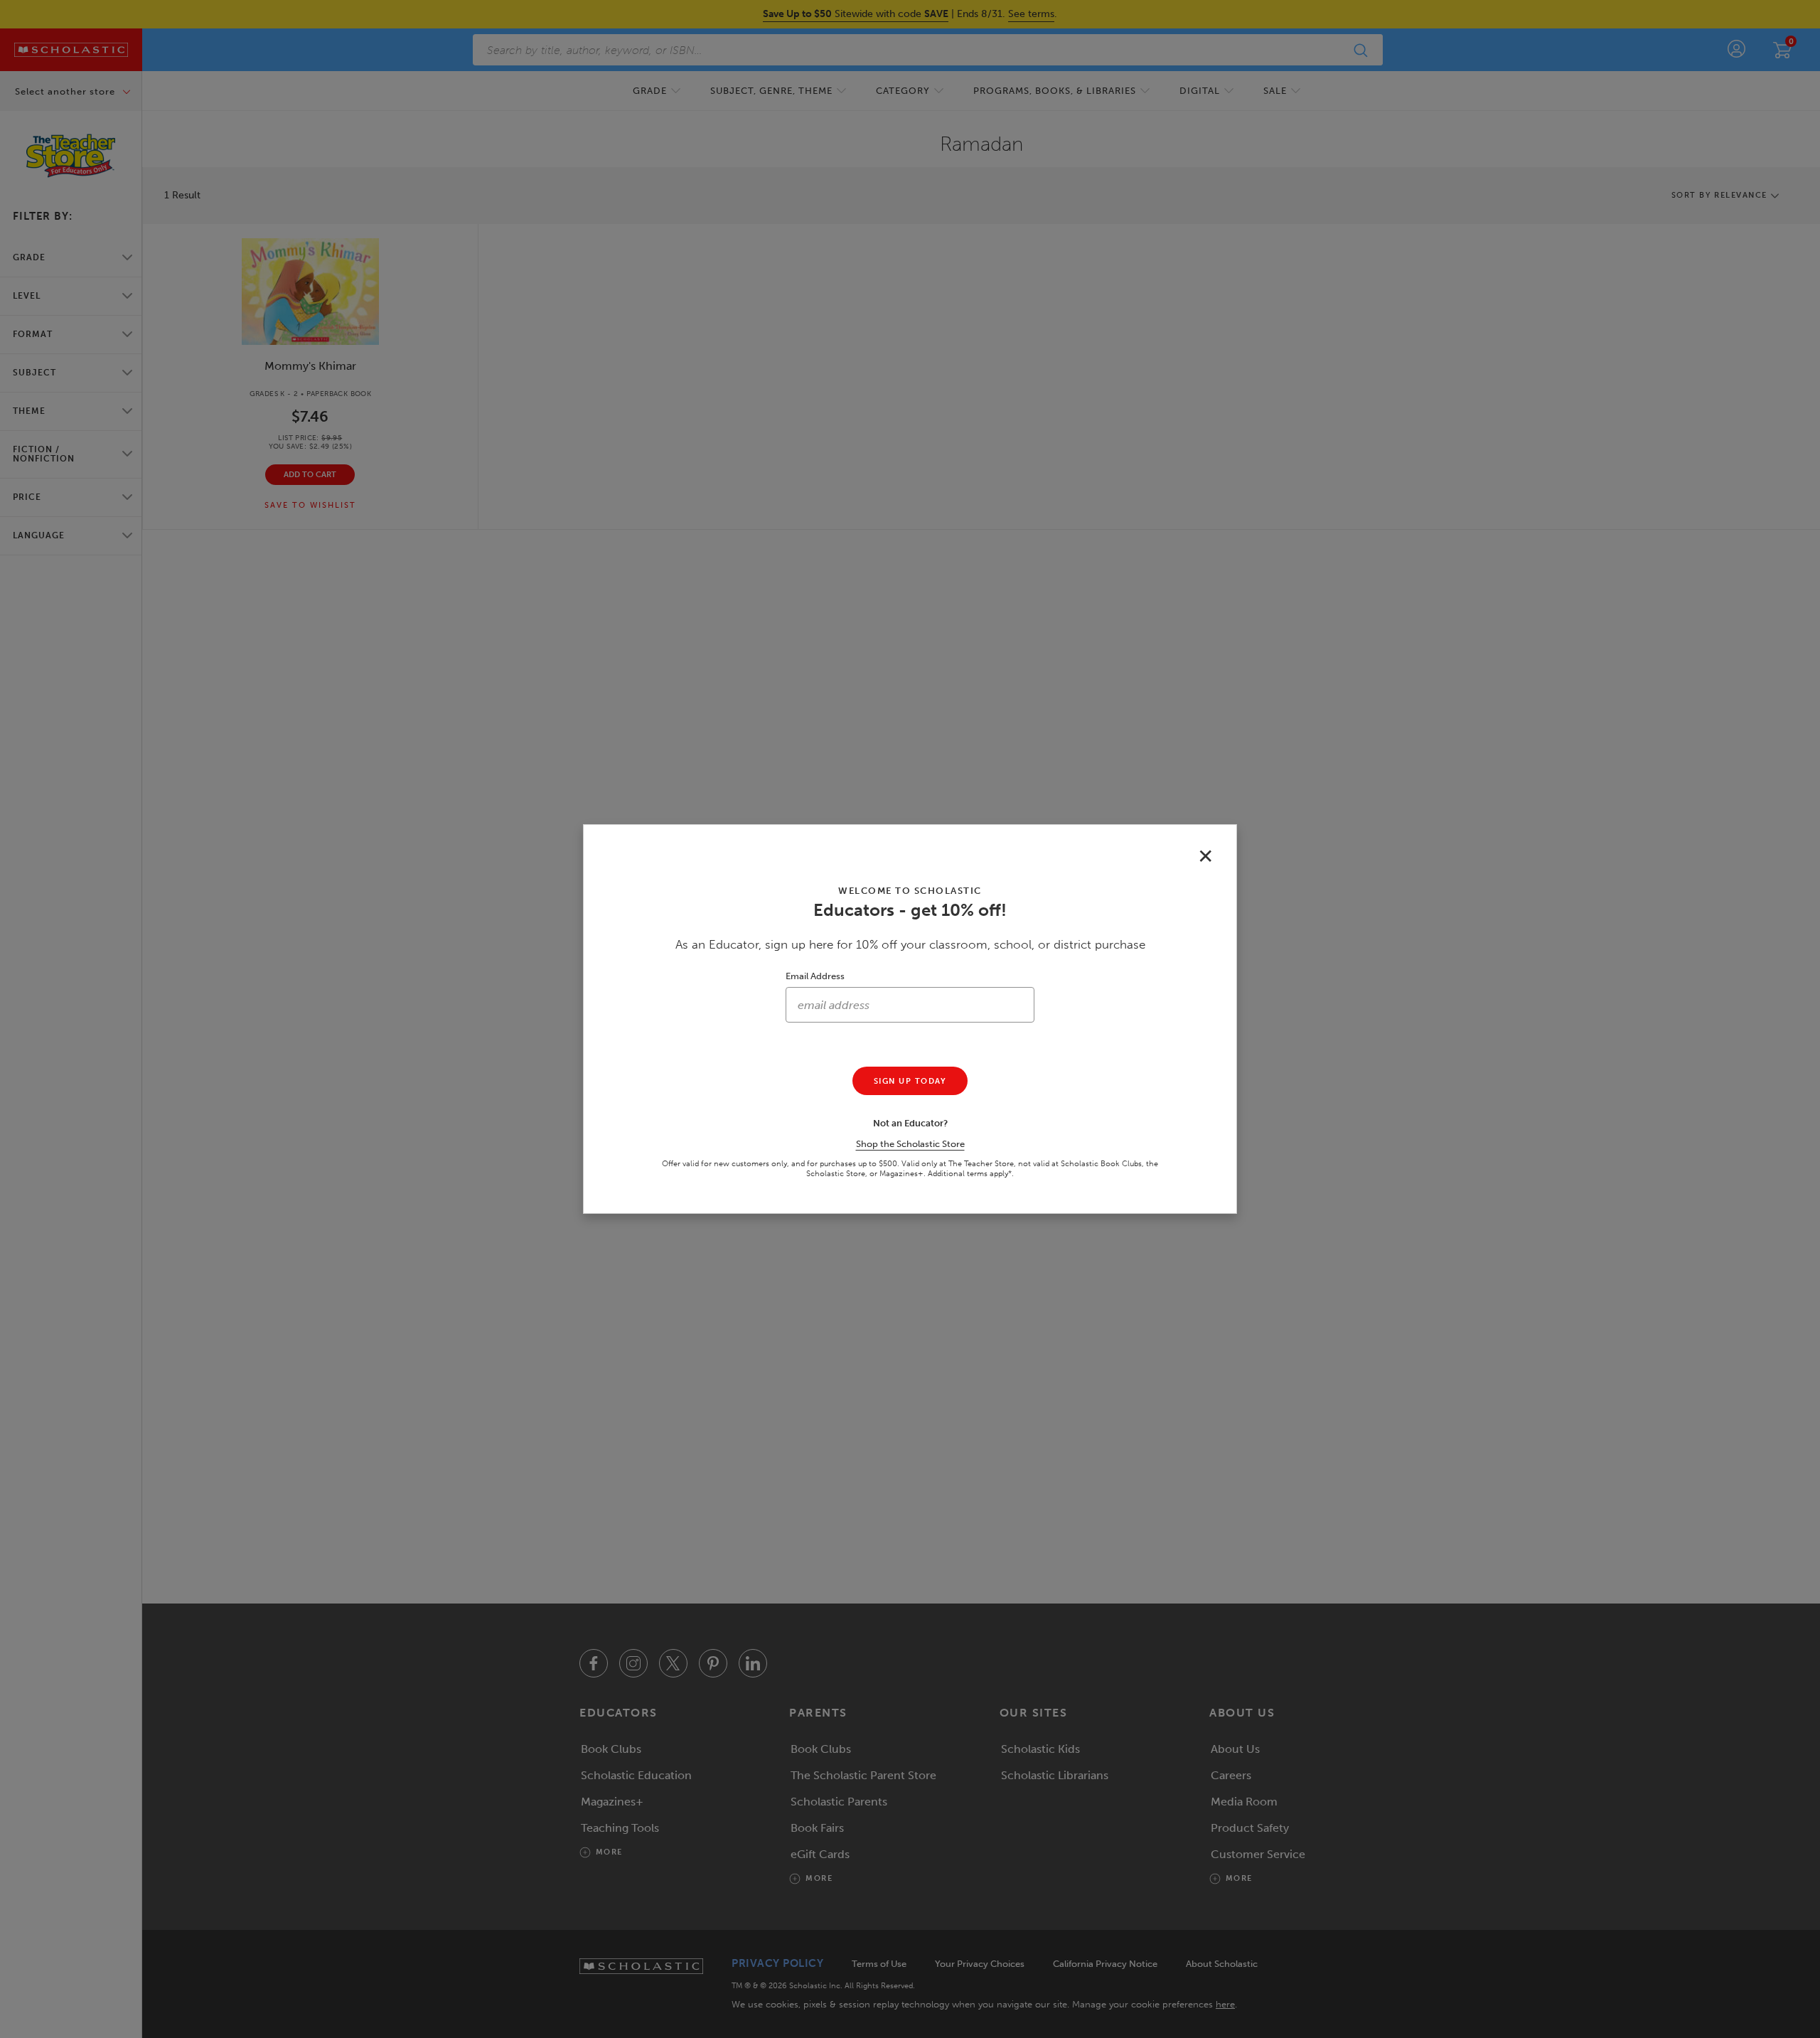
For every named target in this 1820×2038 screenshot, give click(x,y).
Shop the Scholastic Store (910, 1144)
